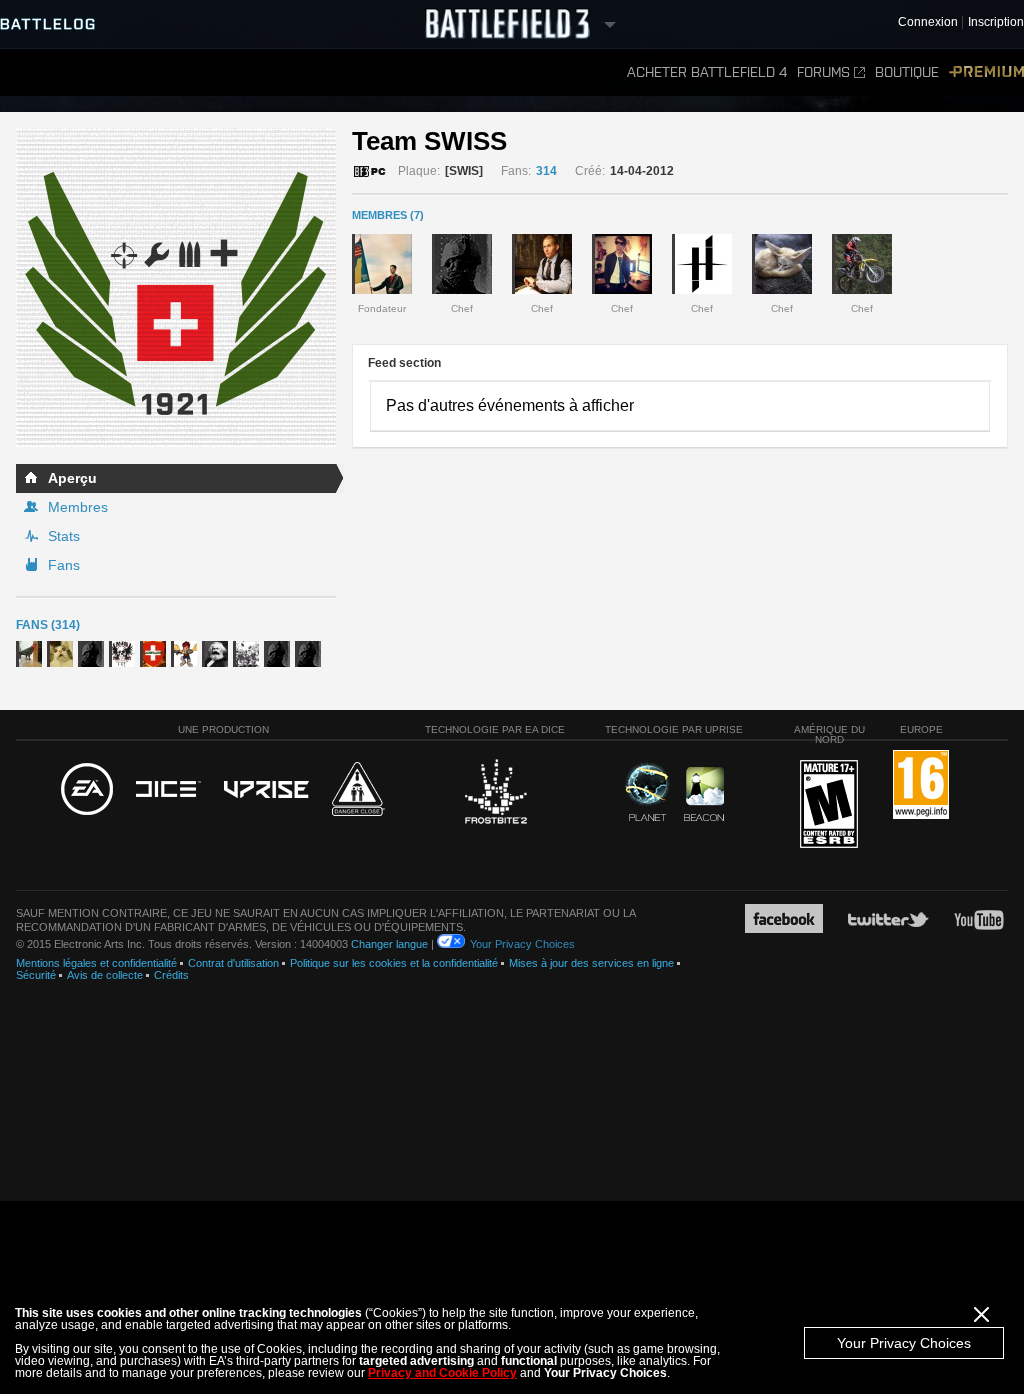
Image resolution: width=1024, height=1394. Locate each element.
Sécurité (36, 975)
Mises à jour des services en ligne (591, 963)
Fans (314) (48, 625)
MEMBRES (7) (388, 215)
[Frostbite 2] (495, 794)
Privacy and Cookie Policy (442, 1373)
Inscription (996, 22)
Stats (64, 536)
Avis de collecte (105, 975)
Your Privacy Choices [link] (522, 944)
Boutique (907, 72)
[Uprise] (266, 790)
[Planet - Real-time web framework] (647, 792)
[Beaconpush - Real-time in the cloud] (704, 795)
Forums (823, 72)
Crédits (171, 975)
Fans (64, 565)
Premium (986, 72)
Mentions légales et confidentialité (96, 963)
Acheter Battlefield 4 (707, 72)
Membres (78, 507)
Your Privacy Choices (904, 1343)
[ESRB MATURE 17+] (829, 805)
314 (546, 171)
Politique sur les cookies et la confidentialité (394, 963)
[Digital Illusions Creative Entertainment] (168, 790)
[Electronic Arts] (87, 790)
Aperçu (72, 478)
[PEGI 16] (921, 785)
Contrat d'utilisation (233, 963)
